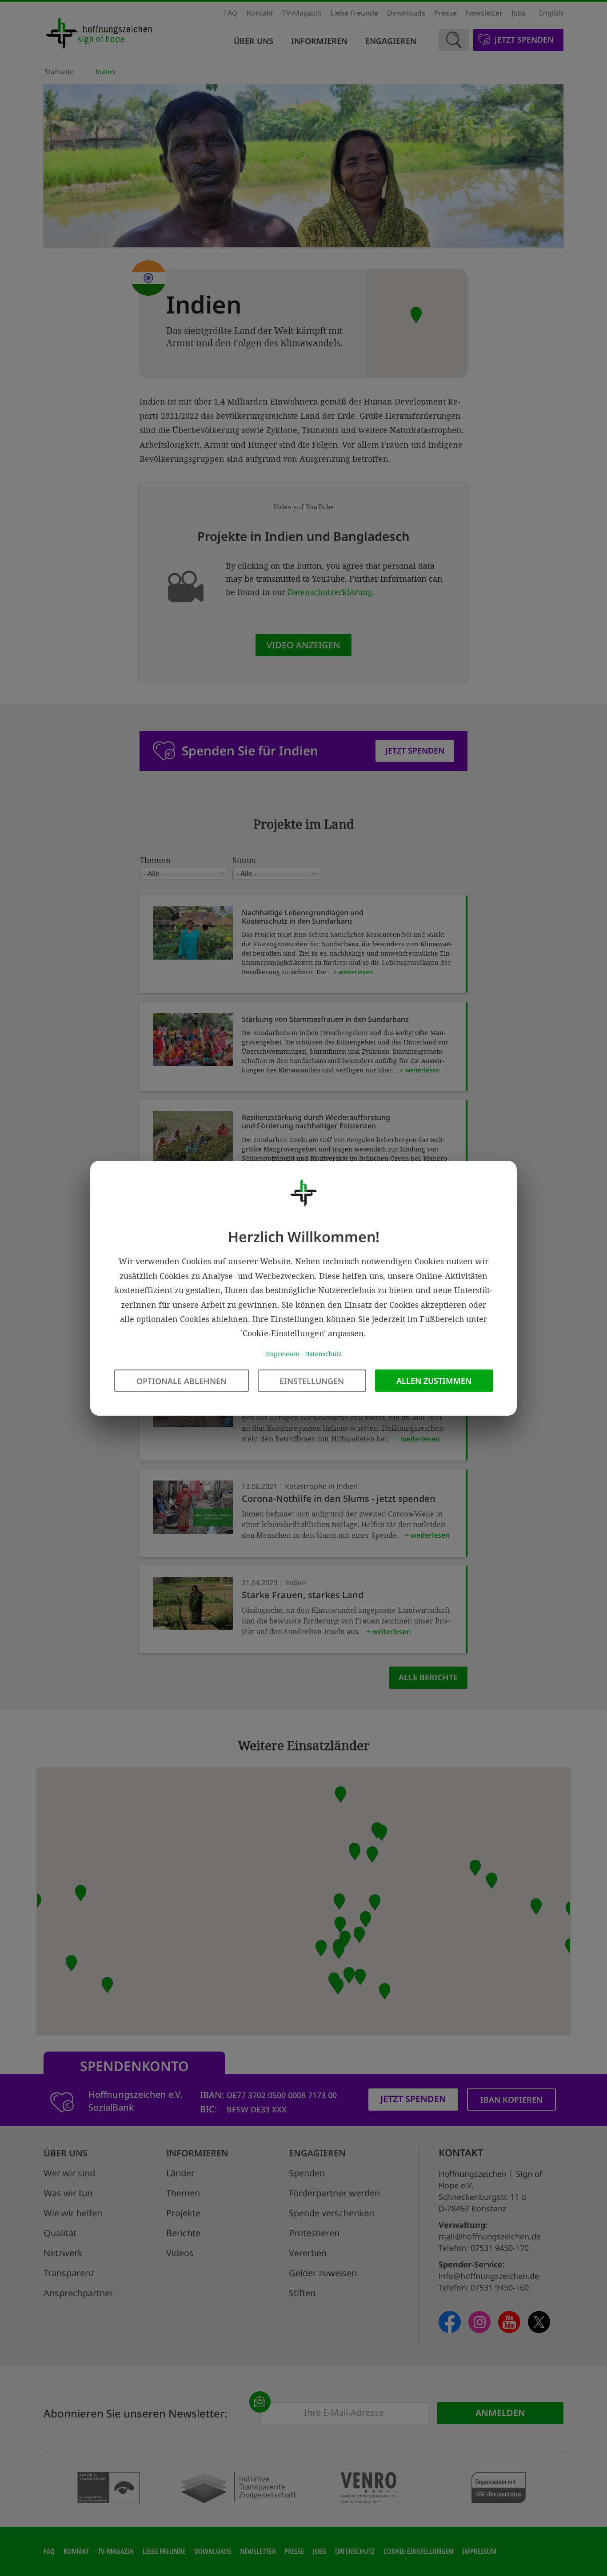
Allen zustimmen (434, 1380)
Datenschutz (323, 1353)
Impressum (283, 1353)
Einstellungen (312, 1381)
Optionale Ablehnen (182, 1381)
